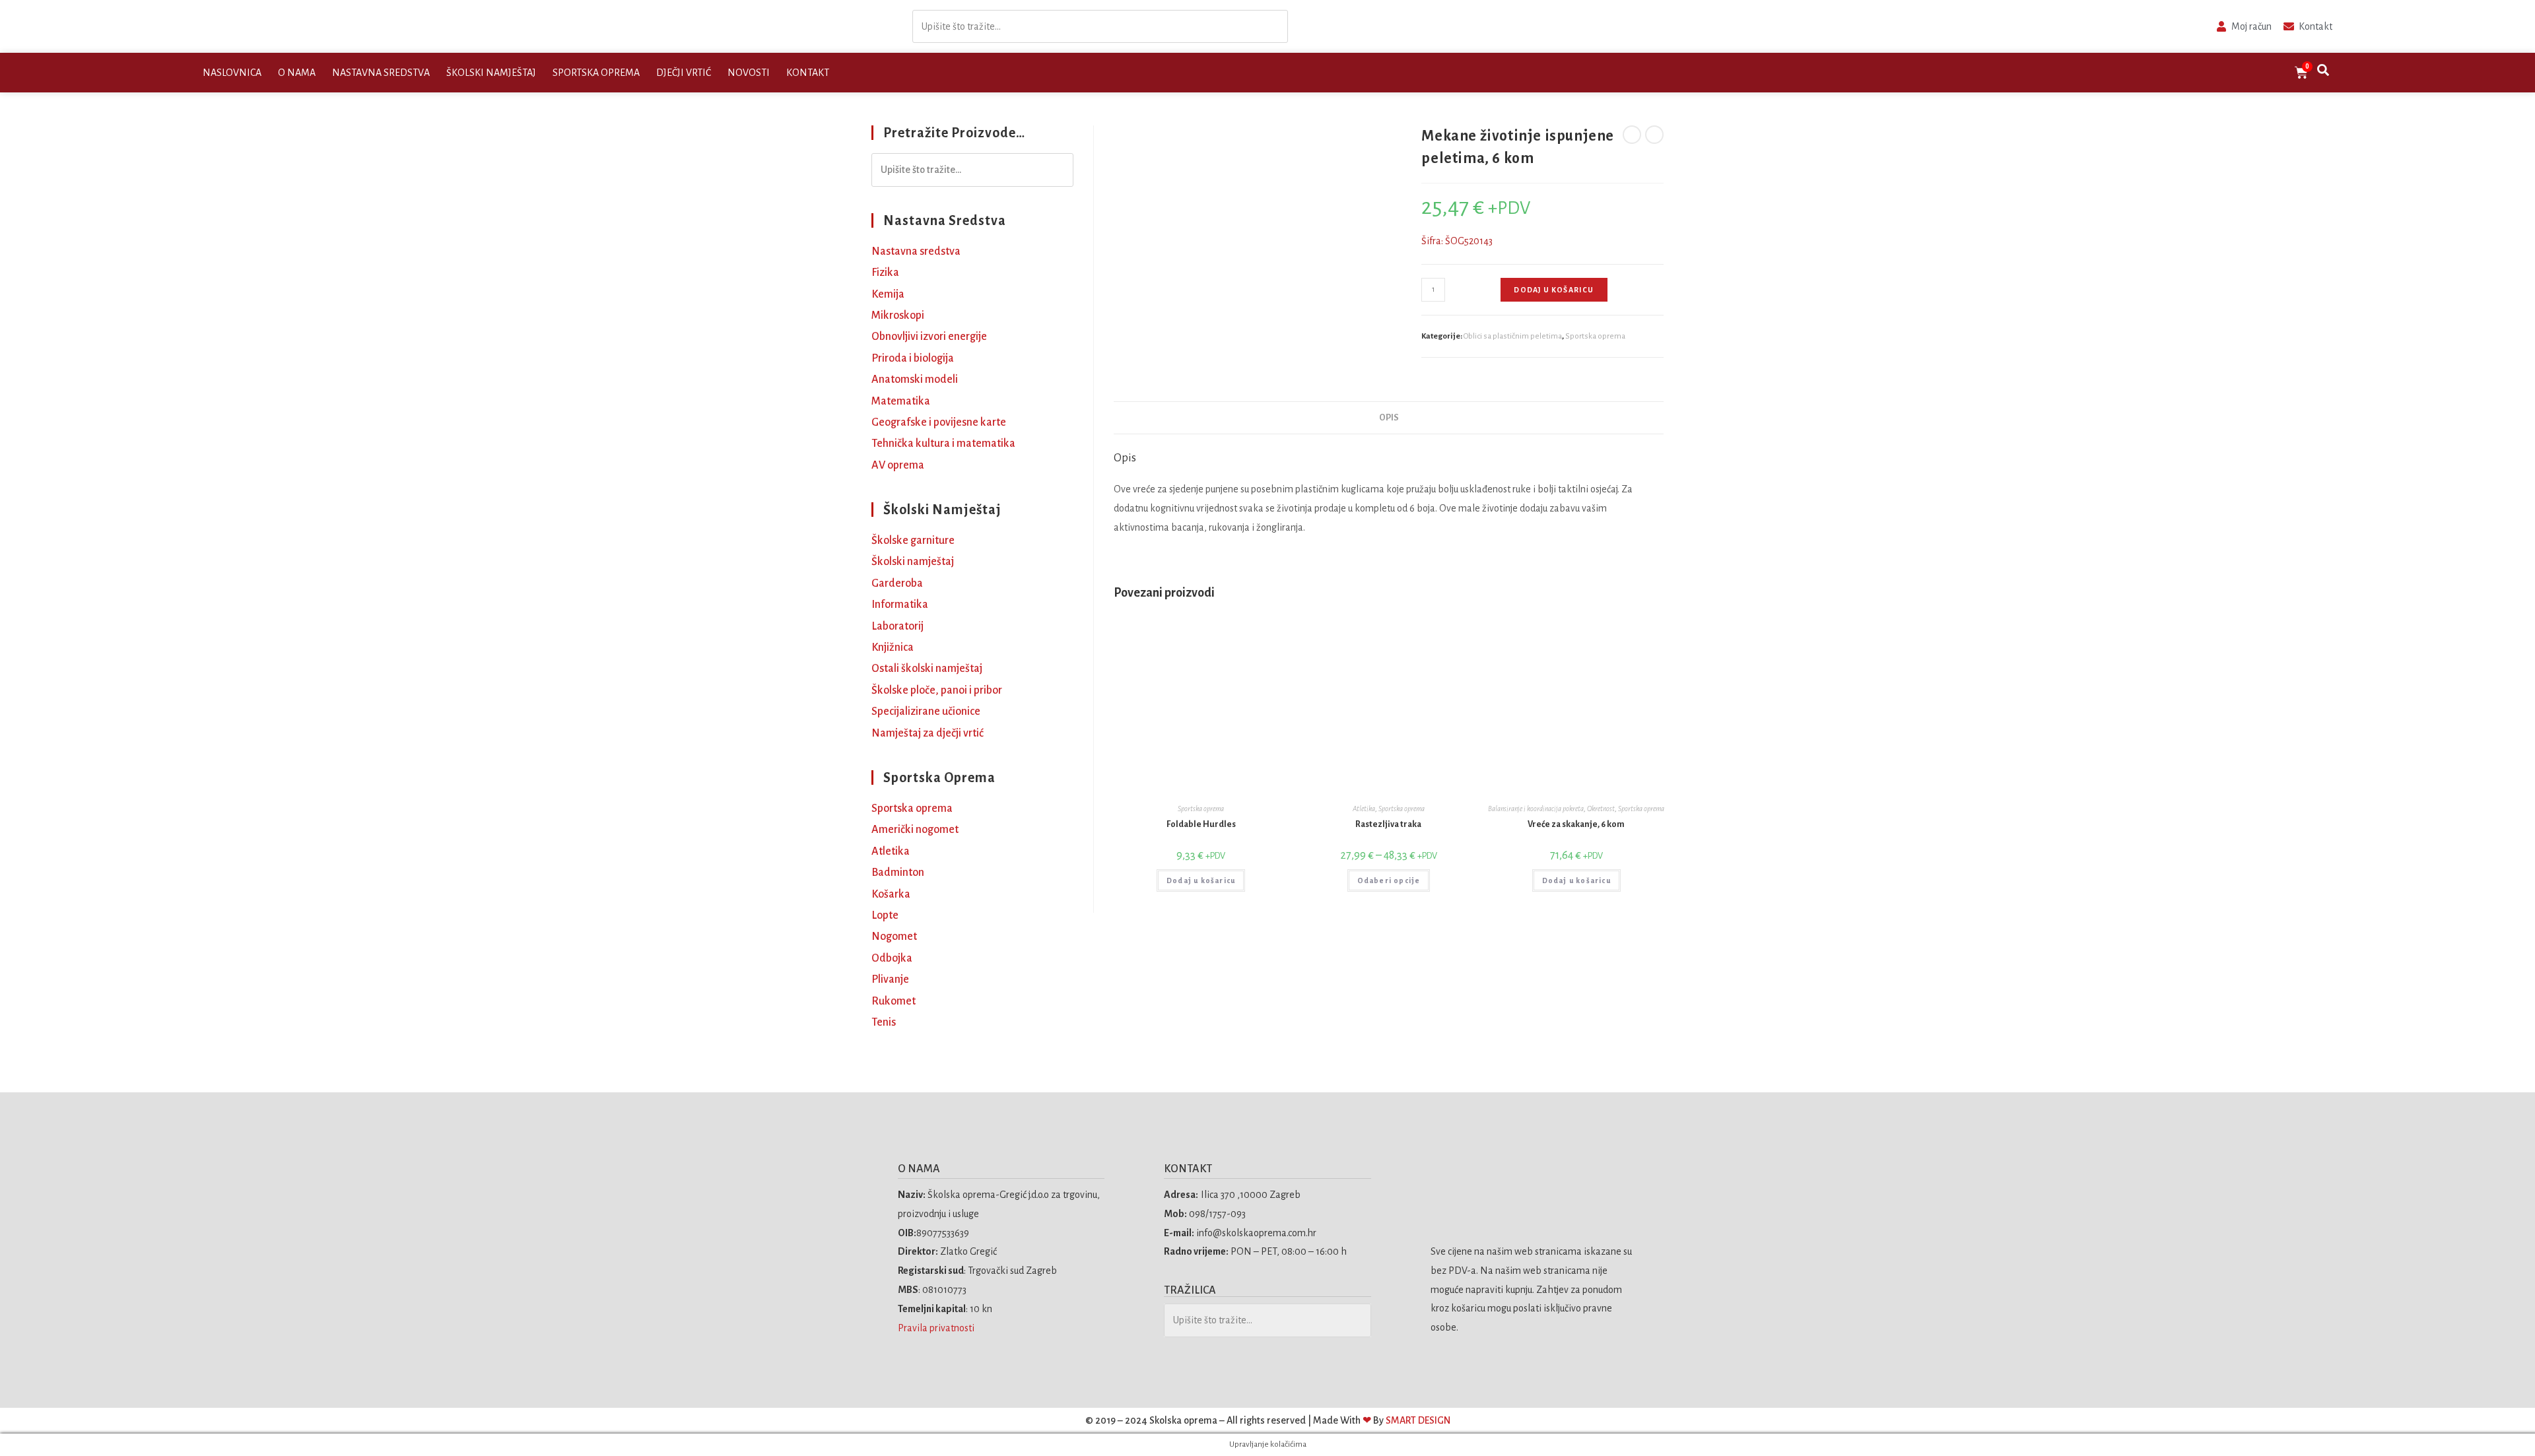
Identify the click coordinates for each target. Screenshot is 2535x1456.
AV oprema (898, 465)
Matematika (901, 401)
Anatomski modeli (915, 380)
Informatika (900, 605)
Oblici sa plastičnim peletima (1513, 336)
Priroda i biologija (913, 358)
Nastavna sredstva (381, 73)
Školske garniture (913, 541)
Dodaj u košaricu (1554, 290)
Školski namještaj (491, 73)
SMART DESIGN (1418, 1420)
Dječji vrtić (684, 73)
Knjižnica (893, 647)
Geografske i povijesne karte (939, 422)
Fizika (885, 273)
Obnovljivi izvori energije (929, 337)
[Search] (1274, 27)
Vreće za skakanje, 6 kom (1576, 824)
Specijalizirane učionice (926, 711)
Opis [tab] (1389, 417)
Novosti (749, 73)
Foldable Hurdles (1201, 824)
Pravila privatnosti (937, 1328)
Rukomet (894, 1001)
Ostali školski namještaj (927, 669)
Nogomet (894, 937)
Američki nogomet (915, 830)
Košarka (891, 894)
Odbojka (892, 958)
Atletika (1364, 809)
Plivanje (890, 979)
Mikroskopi (898, 315)
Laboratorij (897, 626)
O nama (297, 73)
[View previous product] (1632, 135)
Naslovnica (232, 73)
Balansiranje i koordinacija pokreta (1536, 809)
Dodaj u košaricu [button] (1201, 880)
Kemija (888, 294)
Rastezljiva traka (1388, 824)
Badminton (898, 873)
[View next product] (1654, 135)
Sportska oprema (596, 73)
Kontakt (808, 73)
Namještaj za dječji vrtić (928, 733)
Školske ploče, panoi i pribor (937, 690)
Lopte (885, 915)
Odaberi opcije (1389, 880)
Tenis (884, 1022)
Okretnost (1601, 809)
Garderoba (897, 583)
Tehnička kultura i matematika (943, 444)
